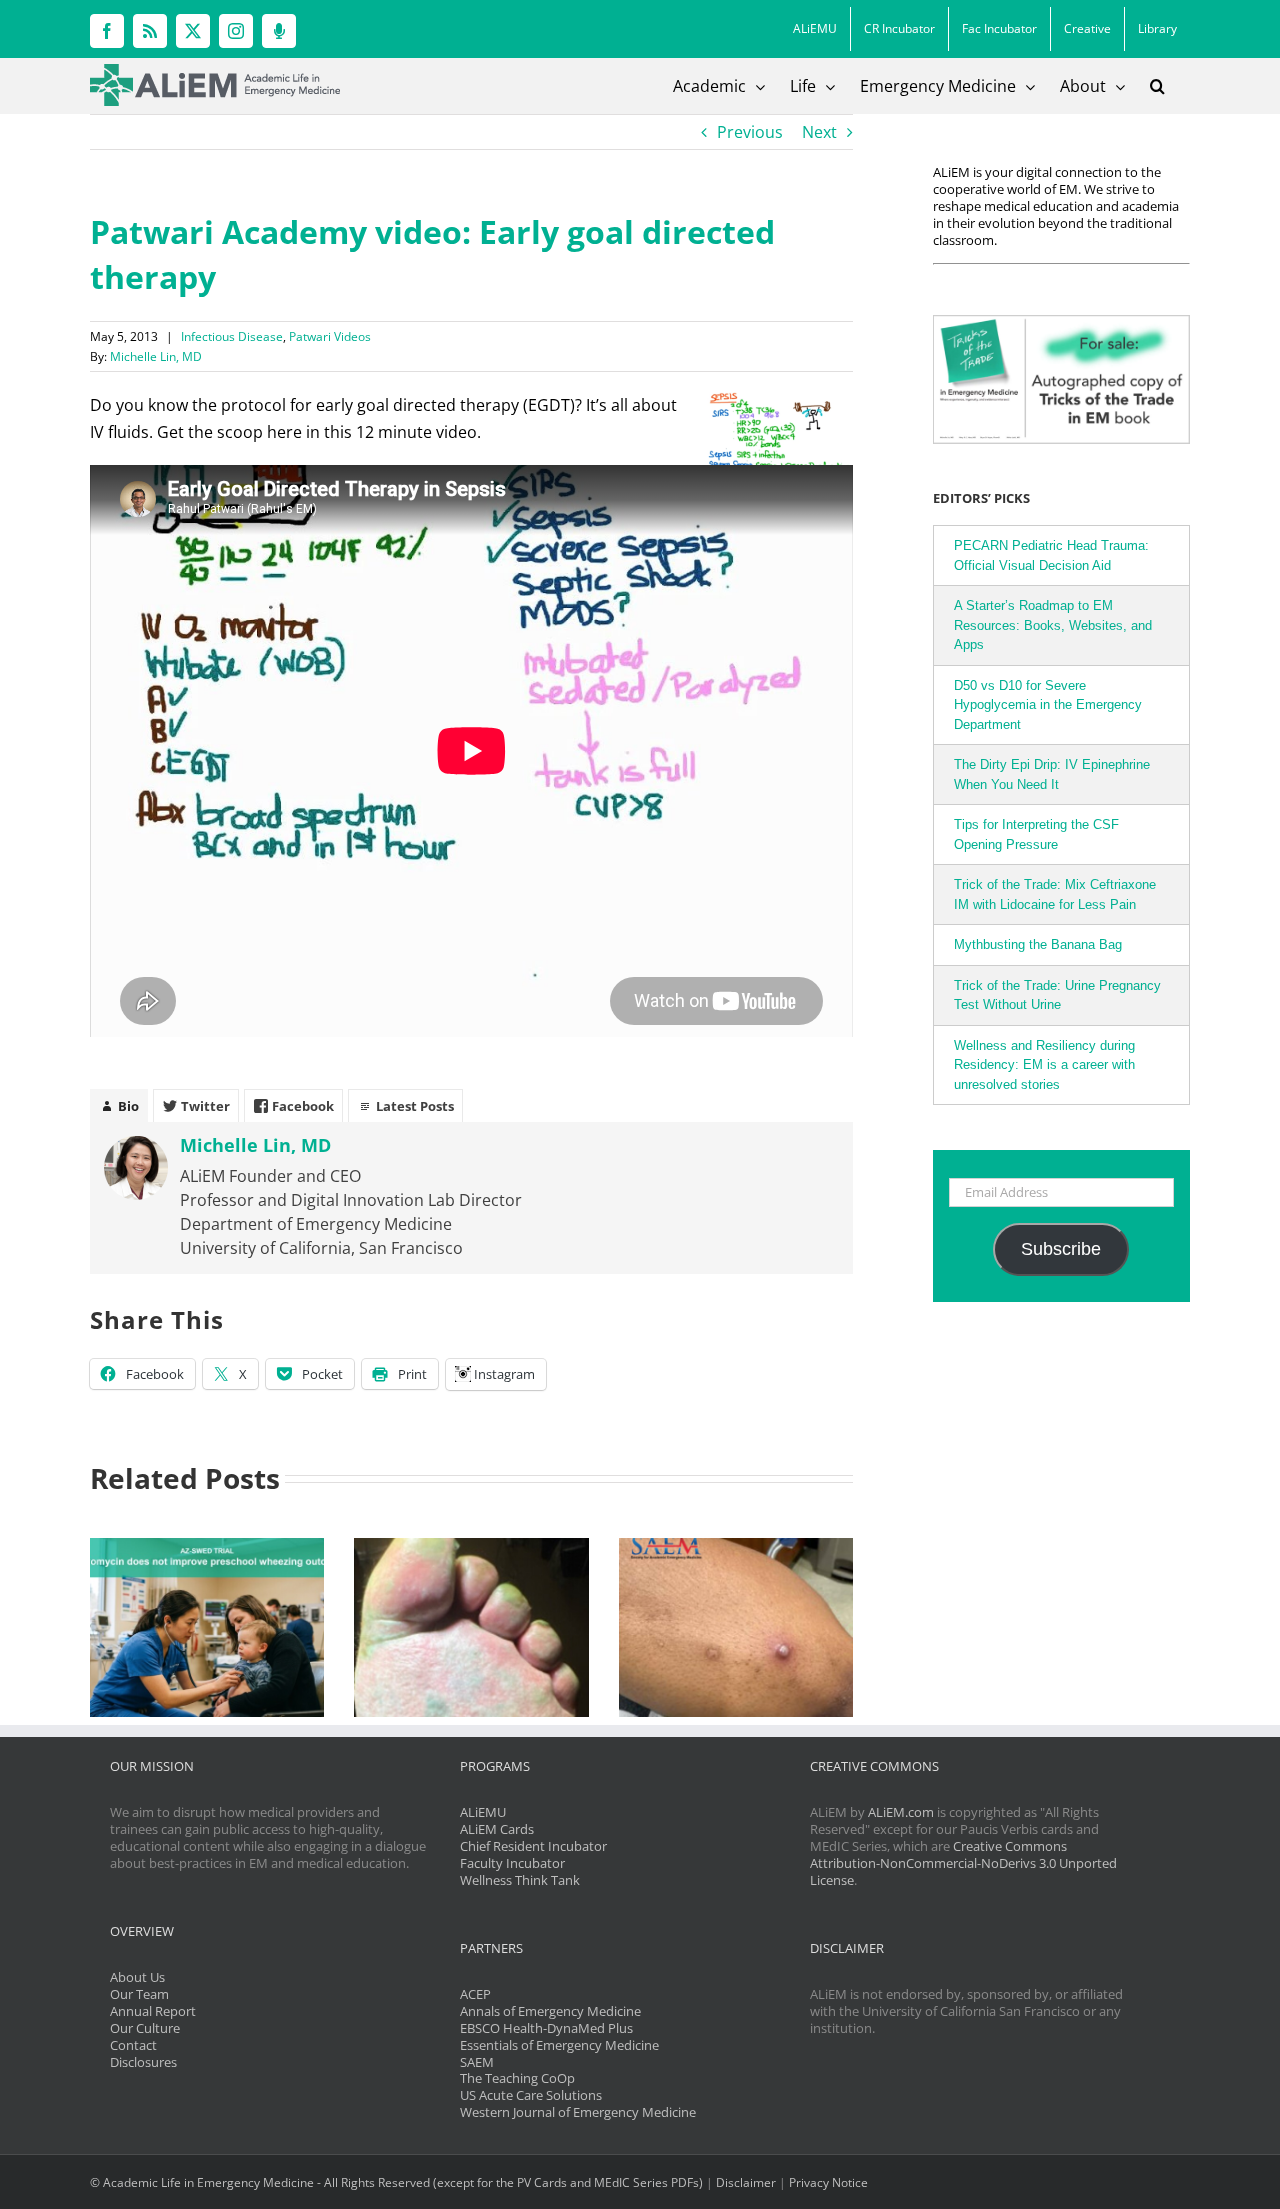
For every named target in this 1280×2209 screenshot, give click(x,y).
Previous (750, 132)
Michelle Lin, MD (156, 356)
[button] (1157, 86)
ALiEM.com (901, 1812)
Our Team (139, 1994)
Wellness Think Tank (520, 1880)
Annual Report (153, 2011)
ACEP (475, 1994)
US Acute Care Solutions (531, 2095)
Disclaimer (746, 2182)
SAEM (477, 2062)
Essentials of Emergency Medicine (559, 2045)
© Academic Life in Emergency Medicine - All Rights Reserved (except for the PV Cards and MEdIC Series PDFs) (396, 2182)
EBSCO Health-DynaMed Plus (546, 2028)
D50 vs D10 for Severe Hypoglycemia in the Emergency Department (1048, 705)
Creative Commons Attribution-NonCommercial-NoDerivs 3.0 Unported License (963, 1863)
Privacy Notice (828, 2182)
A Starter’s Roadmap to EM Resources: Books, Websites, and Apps (1053, 625)
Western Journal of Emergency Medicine (578, 2112)
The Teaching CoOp (517, 2078)
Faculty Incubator (512, 1863)
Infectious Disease (232, 336)
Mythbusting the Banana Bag (1038, 944)
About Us (137, 1977)
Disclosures (143, 2062)
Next (819, 132)
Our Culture (145, 2028)
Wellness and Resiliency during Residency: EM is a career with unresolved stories (1044, 1065)
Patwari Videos (330, 336)
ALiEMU (483, 1812)
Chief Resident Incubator (533, 1846)
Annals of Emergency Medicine (550, 2011)
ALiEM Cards (497, 1829)
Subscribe (1061, 1249)
